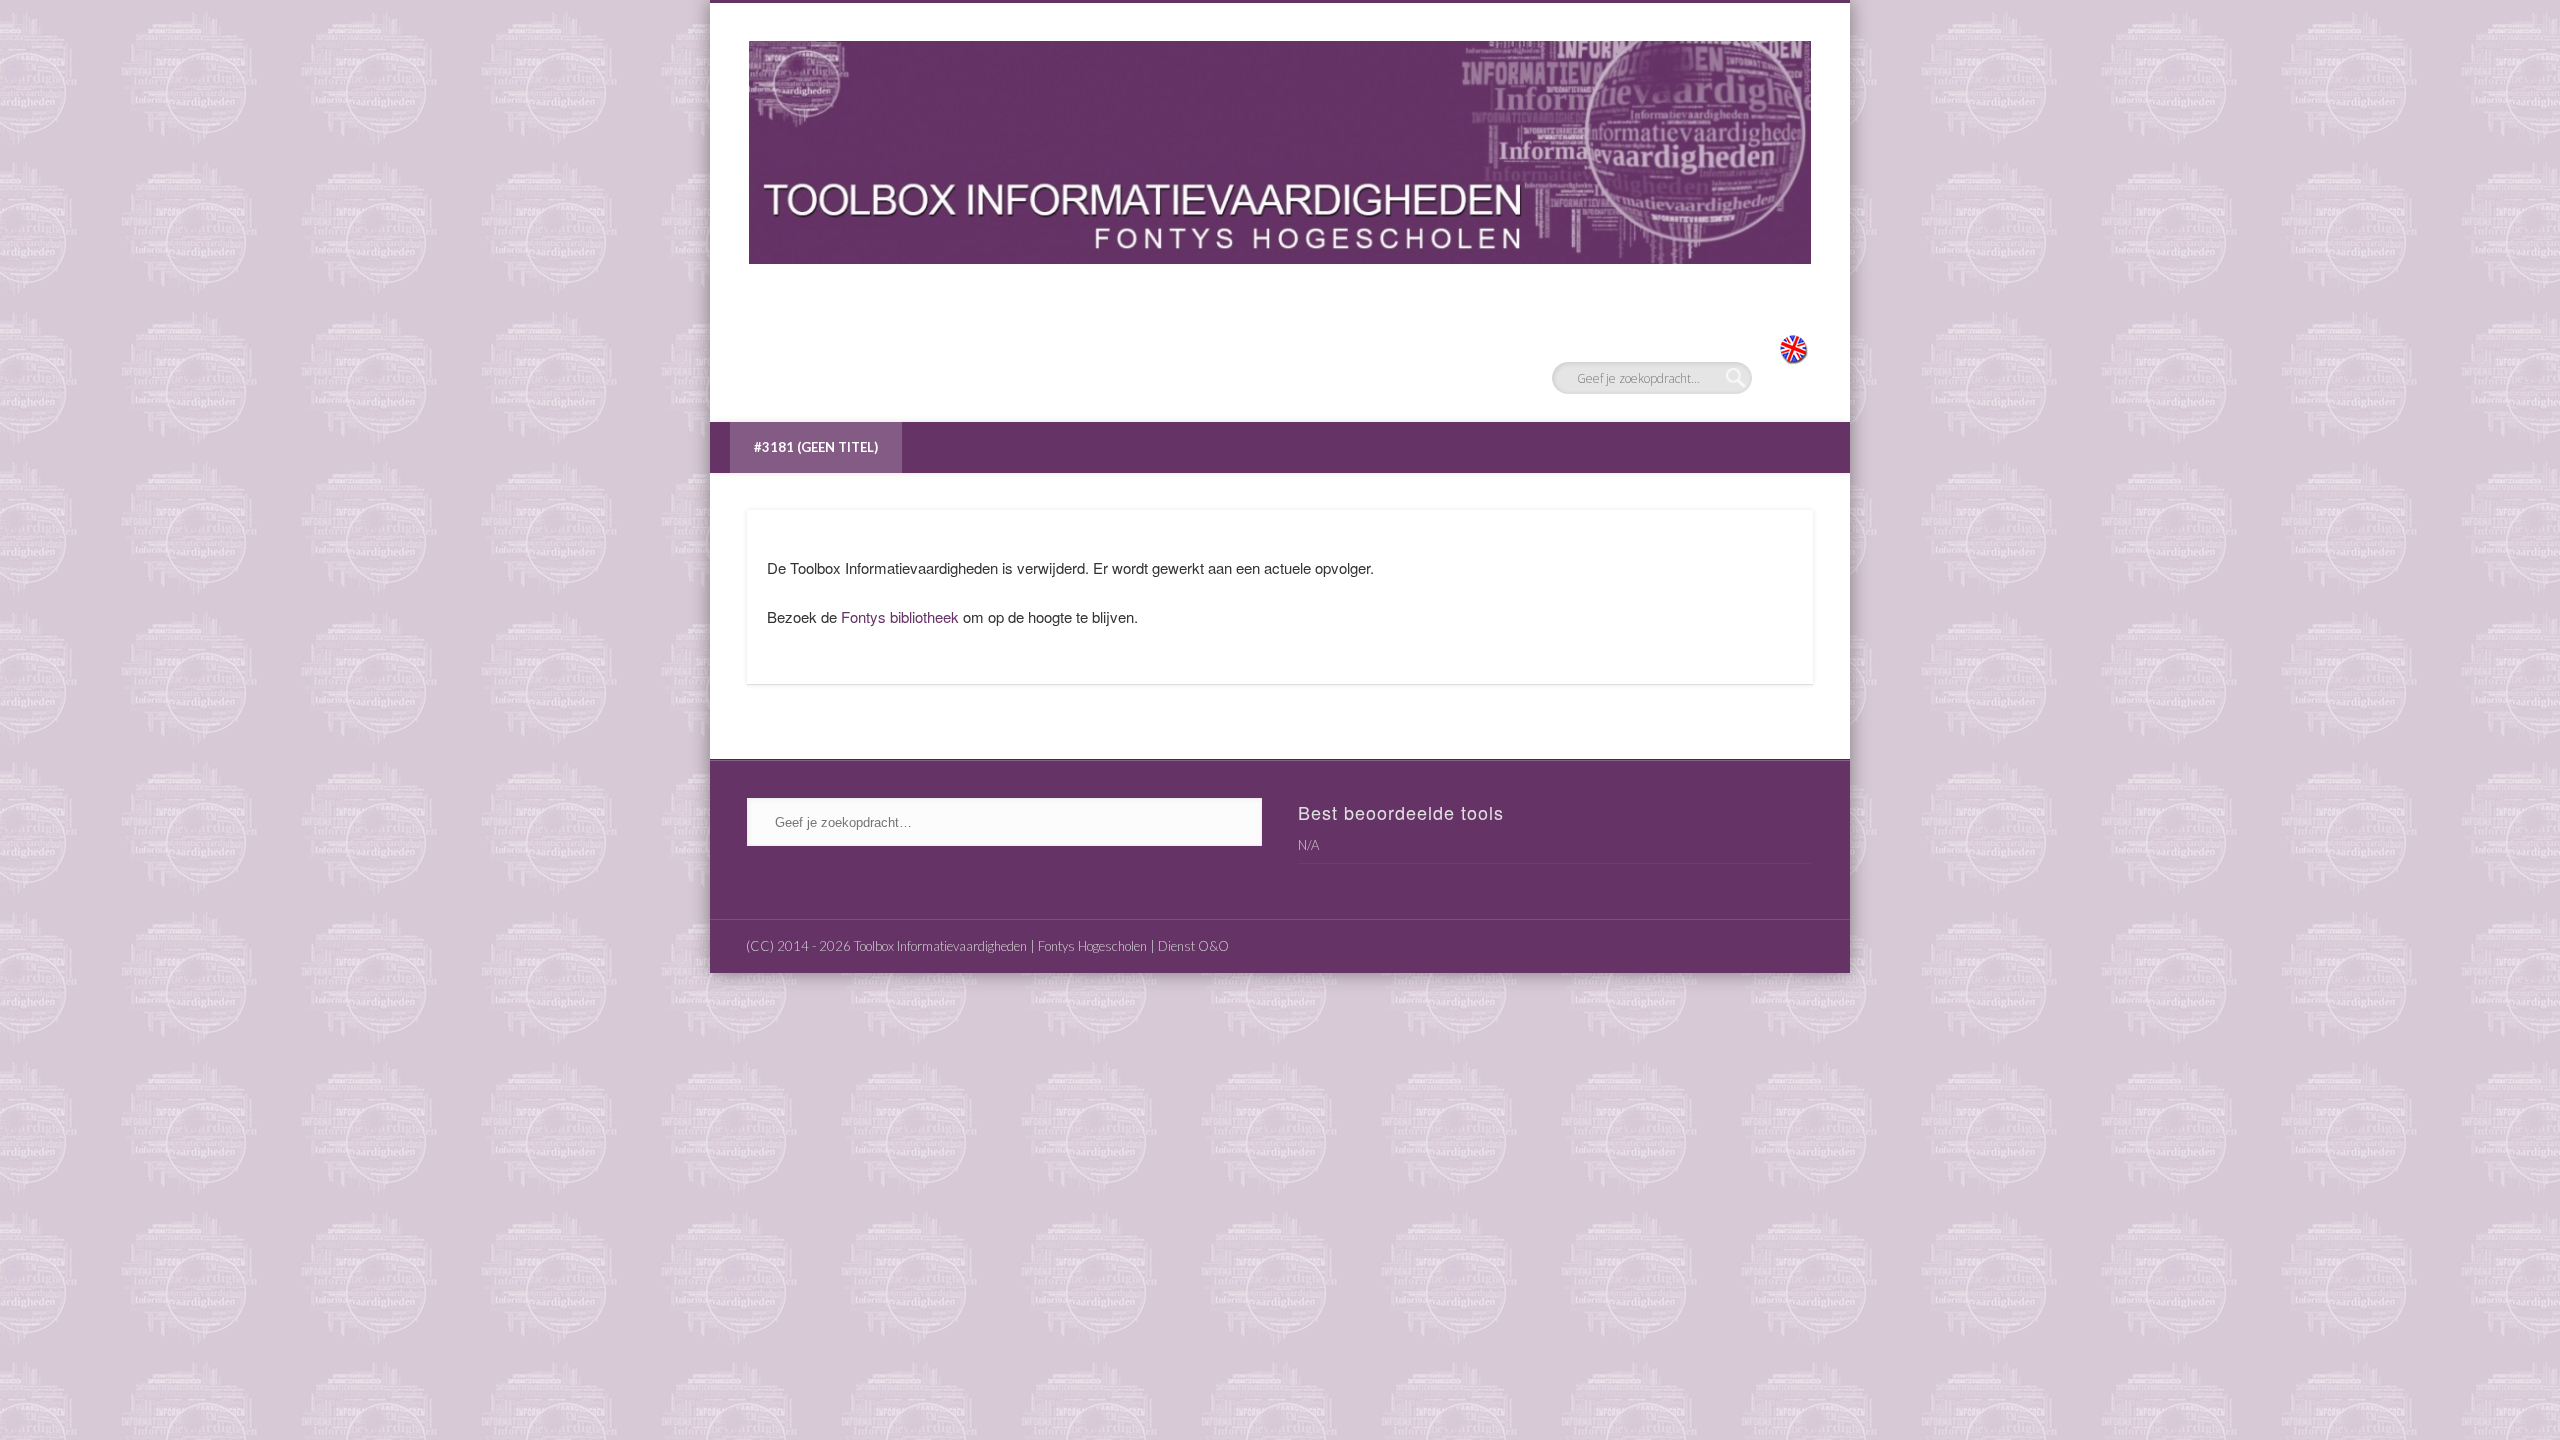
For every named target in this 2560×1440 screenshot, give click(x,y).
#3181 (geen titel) (816, 447)
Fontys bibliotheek (900, 616)
